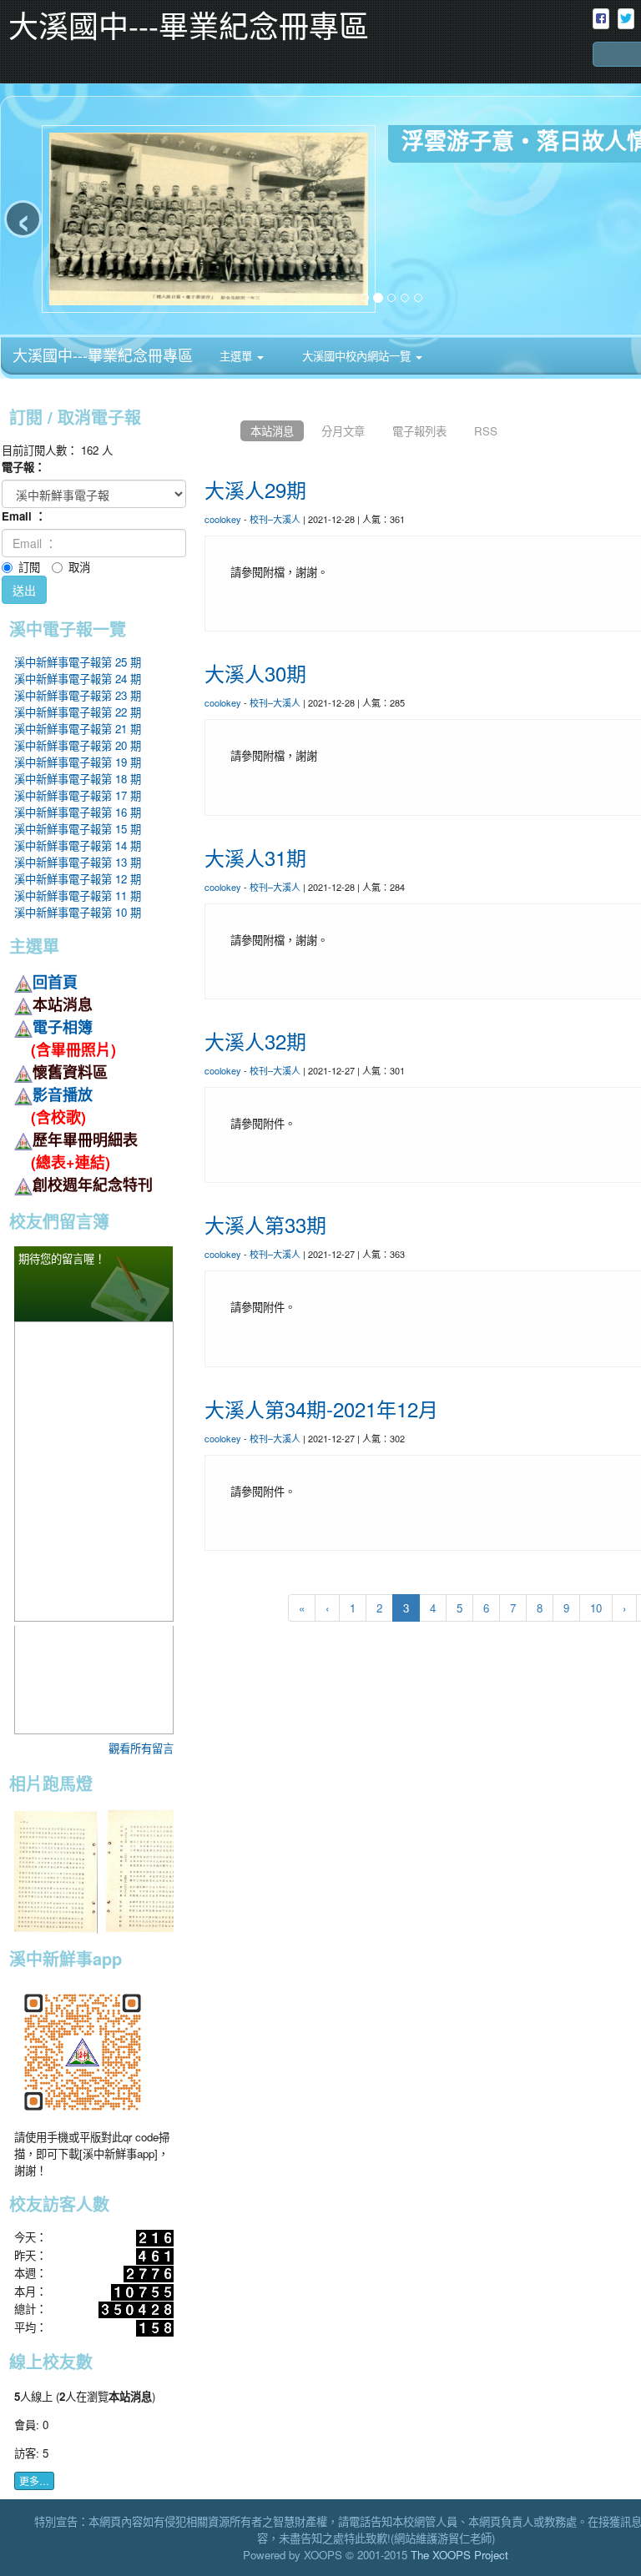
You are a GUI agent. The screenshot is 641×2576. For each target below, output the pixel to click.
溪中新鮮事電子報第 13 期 (78, 862)
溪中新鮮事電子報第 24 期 (78, 679)
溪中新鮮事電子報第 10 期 (78, 912)
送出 (24, 590)
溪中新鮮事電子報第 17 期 (78, 795)
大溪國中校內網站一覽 (356, 356)
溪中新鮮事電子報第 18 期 (78, 779)
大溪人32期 (255, 1041)
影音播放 (63, 1094)
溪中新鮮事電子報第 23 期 (78, 695)
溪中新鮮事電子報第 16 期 (78, 812)
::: (440, 343)
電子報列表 (419, 431)
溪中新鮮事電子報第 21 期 (78, 729)
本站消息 (272, 431)
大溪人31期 (255, 857)
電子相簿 (63, 1027)
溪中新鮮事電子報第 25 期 (78, 662)
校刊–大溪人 (275, 519)
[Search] (603, 71)
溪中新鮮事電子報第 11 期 (78, 896)
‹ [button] (23, 219)
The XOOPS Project (459, 2555)
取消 (79, 567)
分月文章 (343, 431)
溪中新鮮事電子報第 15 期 (78, 829)
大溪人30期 (255, 673)
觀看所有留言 (141, 1748)
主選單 (237, 356)
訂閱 (29, 567)
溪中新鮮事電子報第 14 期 (78, 845)
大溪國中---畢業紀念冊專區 (103, 355)
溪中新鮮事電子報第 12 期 (78, 879)
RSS (486, 431)
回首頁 (55, 982)
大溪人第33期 (265, 1224)
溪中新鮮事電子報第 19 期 (78, 762)
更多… (34, 2480)
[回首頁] (219, 431)
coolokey (223, 519)
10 (596, 1608)
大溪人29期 (255, 489)
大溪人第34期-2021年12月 (321, 1409)
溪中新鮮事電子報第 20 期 (78, 745)
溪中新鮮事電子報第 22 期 (78, 712)
